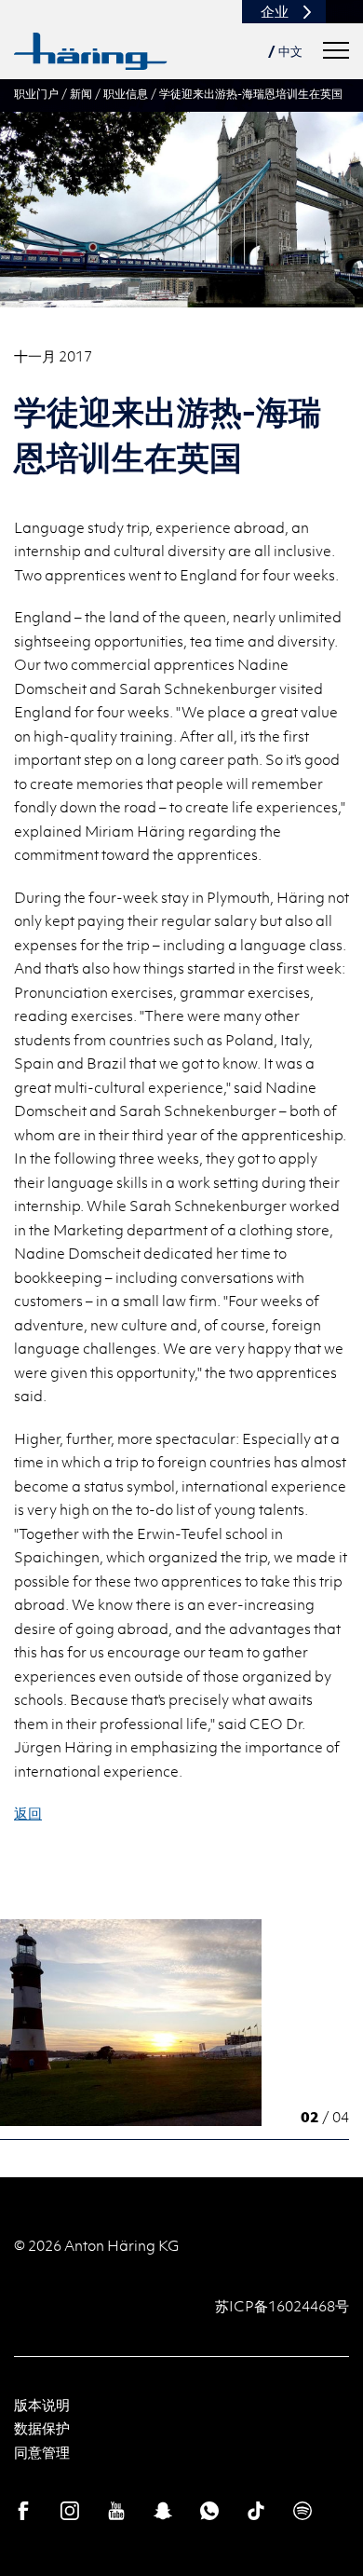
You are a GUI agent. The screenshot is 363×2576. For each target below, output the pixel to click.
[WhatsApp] (209, 2511)
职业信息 (126, 93)
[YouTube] (116, 2511)
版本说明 (42, 2405)
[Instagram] (70, 2511)
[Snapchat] (163, 2511)
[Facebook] (23, 2511)
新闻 (81, 93)
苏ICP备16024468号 (282, 2306)
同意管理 (42, 2452)
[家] (91, 51)
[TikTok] (256, 2511)
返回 (28, 1813)
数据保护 (42, 2428)
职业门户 (36, 93)
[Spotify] (302, 2511)
